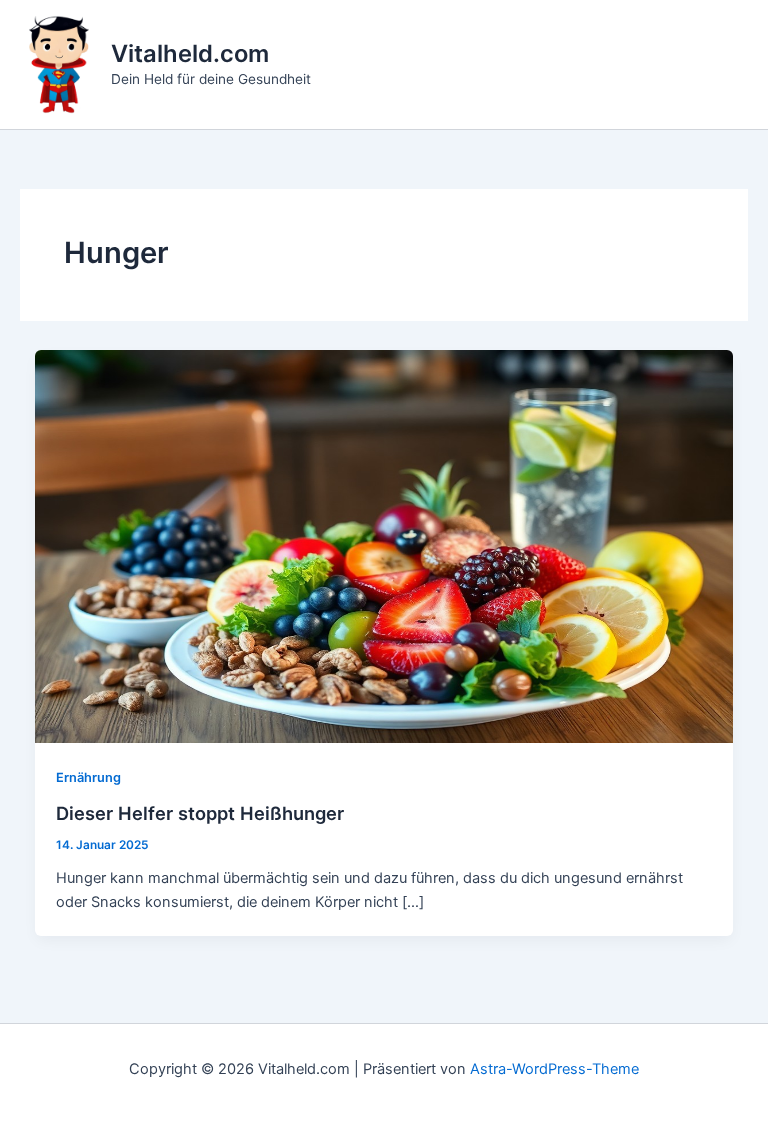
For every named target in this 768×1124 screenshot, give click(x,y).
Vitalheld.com (190, 53)
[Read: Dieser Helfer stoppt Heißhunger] (384, 546)
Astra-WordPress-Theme (554, 1069)
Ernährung (88, 777)
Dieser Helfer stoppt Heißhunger (200, 813)
